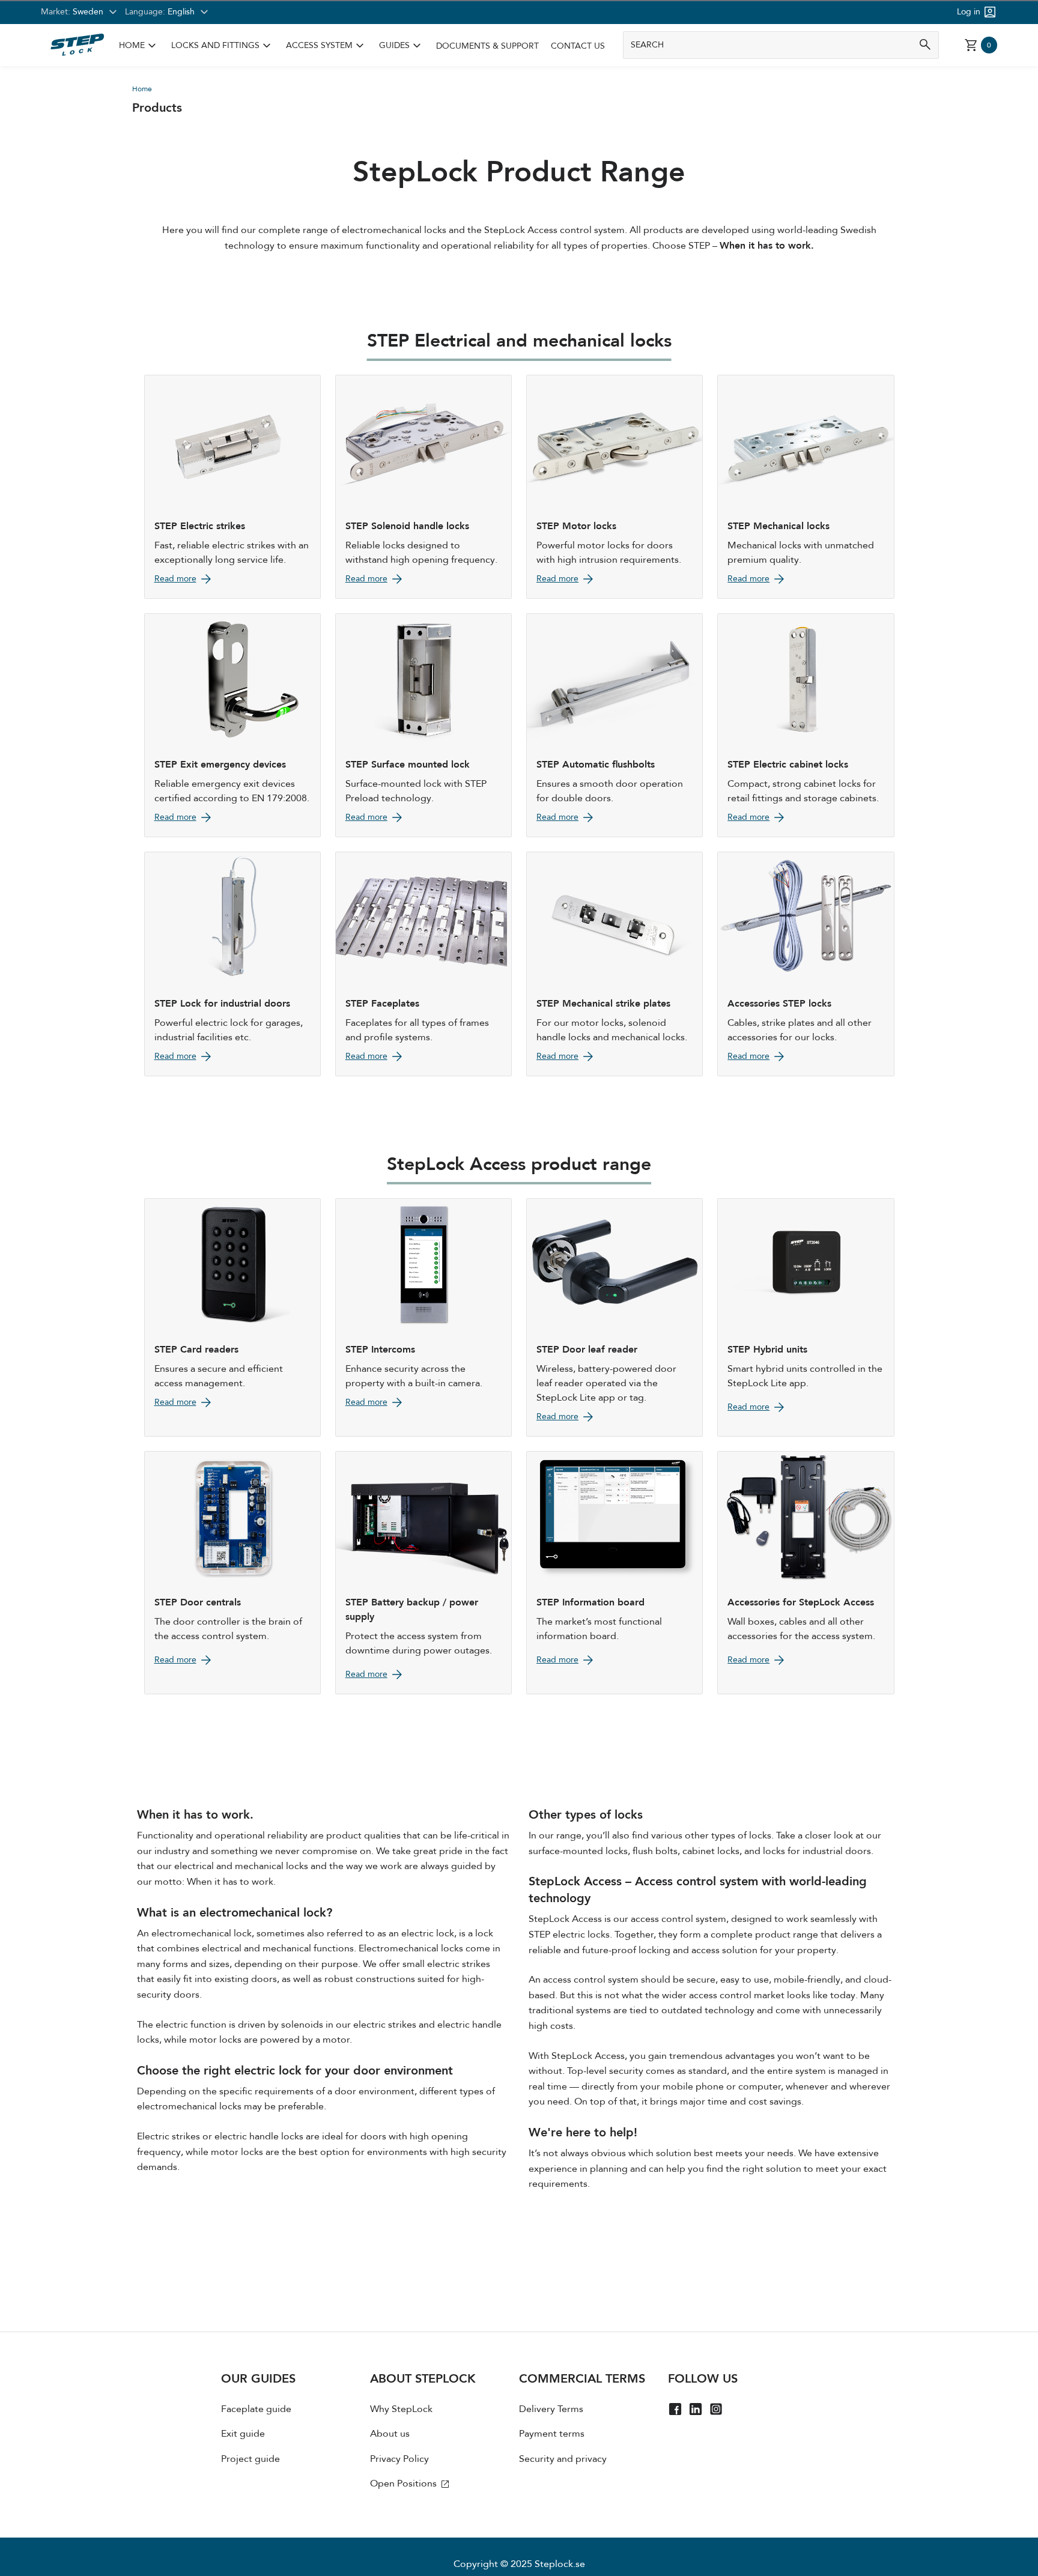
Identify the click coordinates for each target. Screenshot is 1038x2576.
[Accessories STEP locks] (806, 964)
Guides (394, 46)
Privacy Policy (399, 2459)
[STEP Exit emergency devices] (232, 725)
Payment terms (552, 2434)
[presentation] (296, 2435)
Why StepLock (401, 2409)
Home (132, 46)
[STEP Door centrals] (232, 1573)
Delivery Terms (551, 2409)
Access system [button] (326, 46)
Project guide (250, 2459)
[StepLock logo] (77, 45)
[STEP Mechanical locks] (806, 487)
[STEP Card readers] (232, 1317)
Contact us (578, 46)
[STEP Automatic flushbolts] (615, 725)
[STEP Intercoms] (423, 1317)
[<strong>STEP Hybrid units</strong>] (806, 1317)
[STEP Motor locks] (615, 487)
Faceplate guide (256, 2409)
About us (390, 2434)
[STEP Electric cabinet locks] (806, 725)
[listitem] (139, 46)
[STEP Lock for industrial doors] (232, 964)
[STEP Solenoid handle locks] (423, 487)
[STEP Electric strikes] (232, 487)
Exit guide (243, 2434)
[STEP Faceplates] (423, 964)
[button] (139, 46)
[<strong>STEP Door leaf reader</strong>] (615, 1317)
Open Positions (405, 2484)
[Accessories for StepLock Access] (806, 1573)
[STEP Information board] (615, 1573)
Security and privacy (563, 2459)
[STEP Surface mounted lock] (423, 725)
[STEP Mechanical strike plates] (615, 964)
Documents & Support (487, 46)
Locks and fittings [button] (223, 46)
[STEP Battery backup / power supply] (423, 1573)
